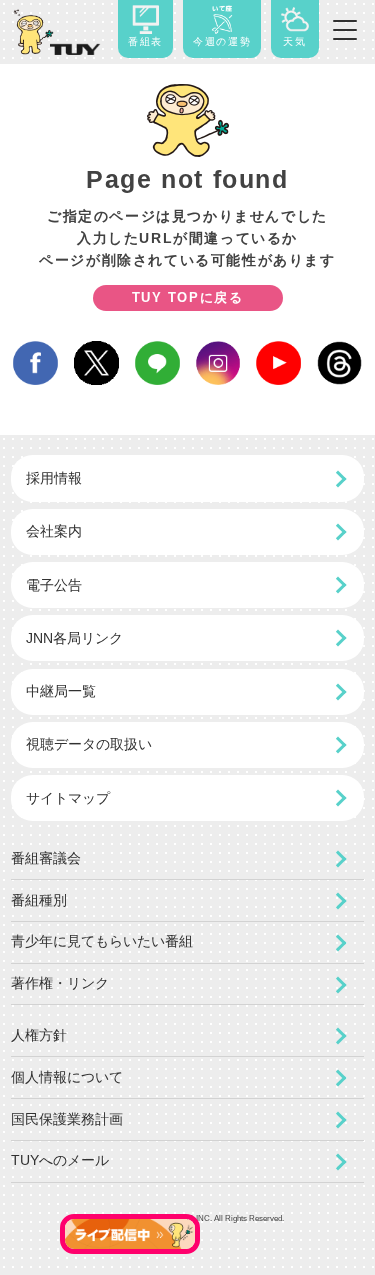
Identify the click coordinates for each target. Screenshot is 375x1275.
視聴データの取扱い (89, 744)
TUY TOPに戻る (188, 297)
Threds (339, 363)
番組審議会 (46, 858)
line (157, 363)
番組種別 (39, 900)
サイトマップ (68, 798)
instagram (218, 363)
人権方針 (39, 1035)
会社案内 (54, 531)
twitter (96, 363)
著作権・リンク (60, 983)
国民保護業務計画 (67, 1119)
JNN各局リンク (74, 638)
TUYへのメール (60, 1160)
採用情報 (54, 478)
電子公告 (54, 585)
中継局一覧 (61, 691)
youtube (278, 363)
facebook (35, 363)
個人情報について (67, 1077)
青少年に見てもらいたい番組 (102, 941)
